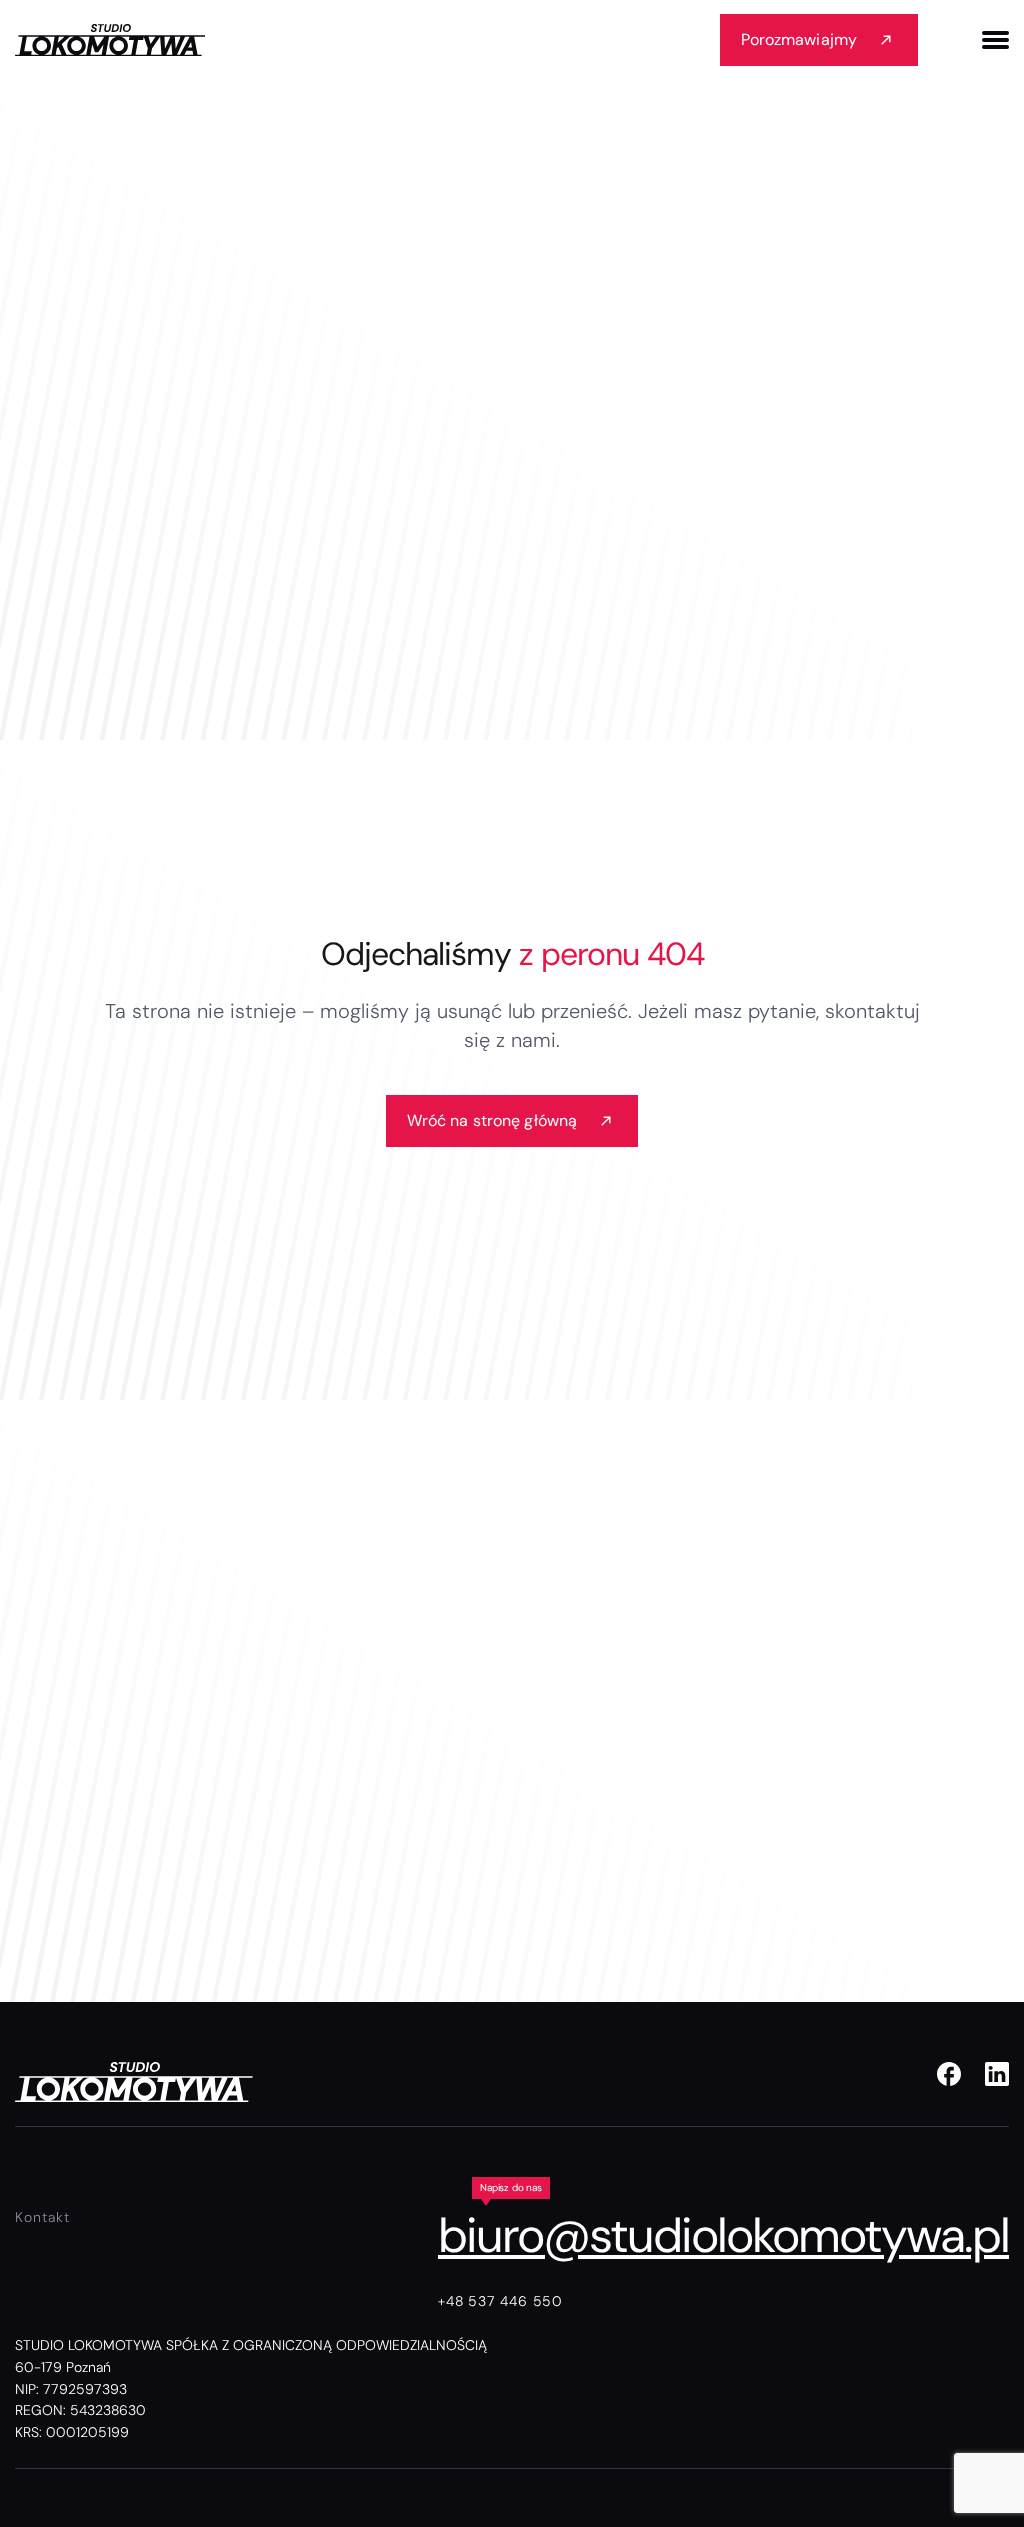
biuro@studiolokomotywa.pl (723, 2235)
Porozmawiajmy (799, 39)
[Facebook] (949, 2074)
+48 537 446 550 (500, 2301)
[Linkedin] (997, 2074)
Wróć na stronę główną (492, 1120)
